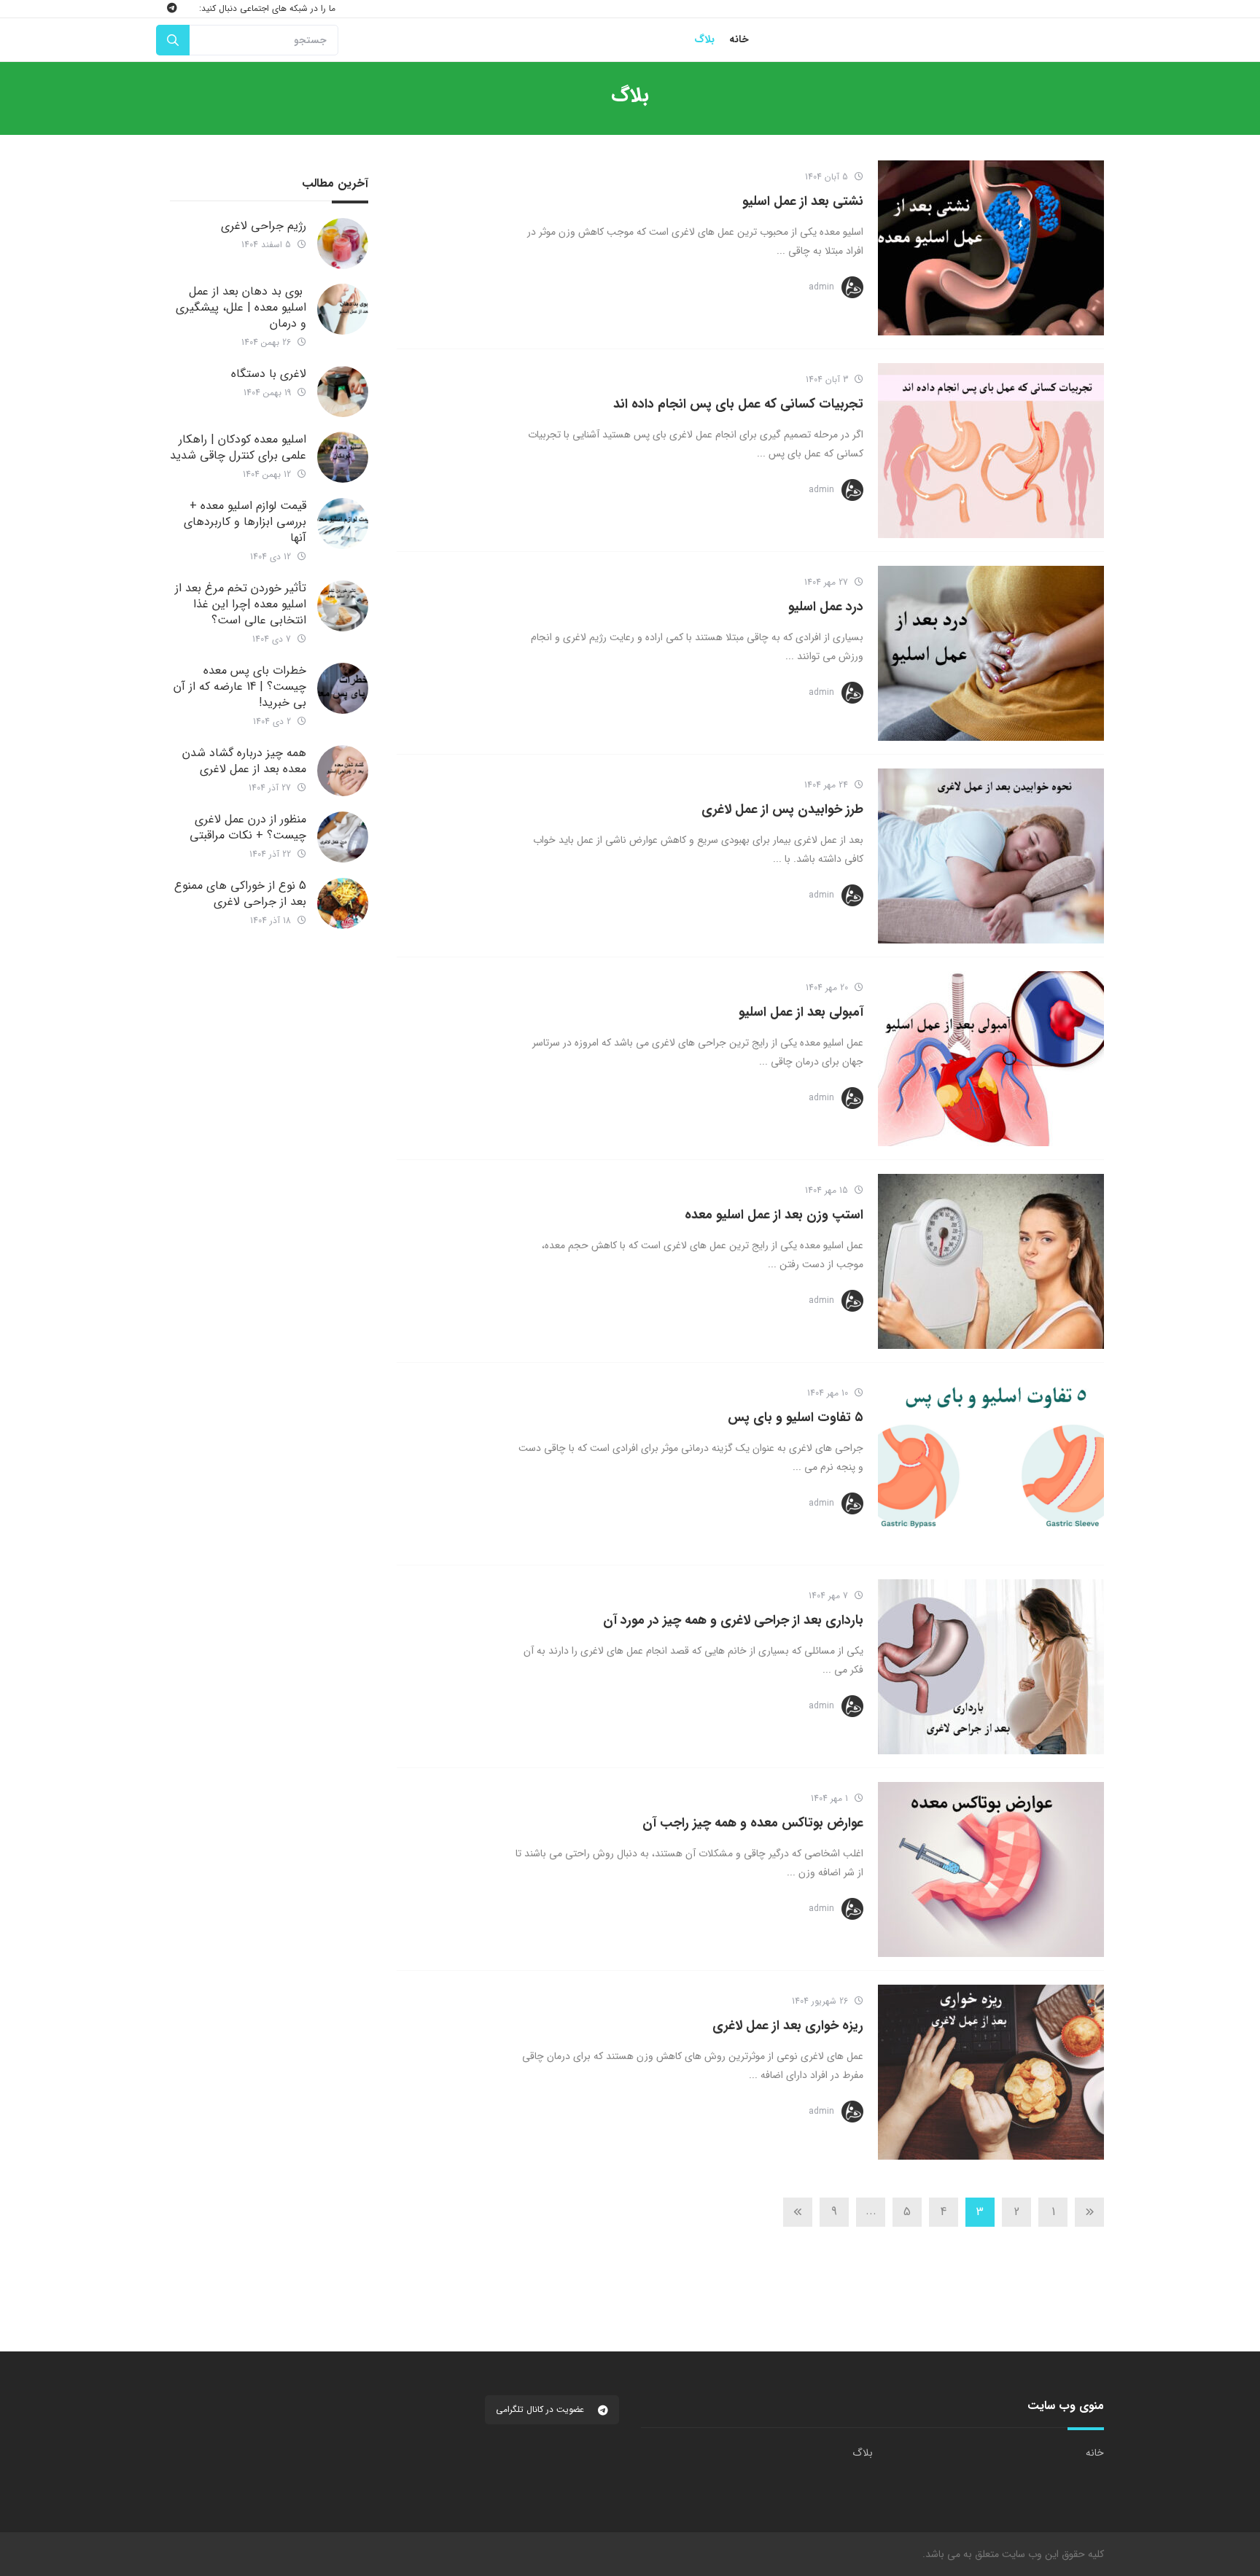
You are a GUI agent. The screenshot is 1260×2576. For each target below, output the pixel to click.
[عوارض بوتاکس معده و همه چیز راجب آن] (991, 1869)
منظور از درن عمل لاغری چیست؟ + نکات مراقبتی (248, 827)
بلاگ (863, 2453)
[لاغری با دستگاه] (343, 392)
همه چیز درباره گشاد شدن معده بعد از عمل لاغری (244, 761)
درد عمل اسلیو (826, 607)
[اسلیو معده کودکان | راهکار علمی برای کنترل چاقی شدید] (343, 457)
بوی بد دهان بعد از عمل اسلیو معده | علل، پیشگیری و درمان (241, 307)
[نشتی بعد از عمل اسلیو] (991, 248)
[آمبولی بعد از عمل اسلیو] (991, 1059)
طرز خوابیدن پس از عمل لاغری (782, 809)
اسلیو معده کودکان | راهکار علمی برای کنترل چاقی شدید (238, 447)
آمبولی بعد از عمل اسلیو (801, 1012)
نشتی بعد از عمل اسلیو (803, 201)
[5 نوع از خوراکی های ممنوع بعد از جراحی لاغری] (343, 903)
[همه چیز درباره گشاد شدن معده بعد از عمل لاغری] (343, 771)
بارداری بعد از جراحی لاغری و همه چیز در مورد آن (733, 1620)
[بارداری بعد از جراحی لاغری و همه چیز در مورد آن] (991, 1667)
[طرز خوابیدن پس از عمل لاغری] (991, 856)
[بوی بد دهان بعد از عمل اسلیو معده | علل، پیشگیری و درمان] (343, 309)
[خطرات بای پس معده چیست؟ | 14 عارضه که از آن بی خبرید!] (343, 688)
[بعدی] (798, 2212)
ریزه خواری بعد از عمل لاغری (788, 2026)
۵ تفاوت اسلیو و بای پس (796, 1417)
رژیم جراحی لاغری (264, 226)
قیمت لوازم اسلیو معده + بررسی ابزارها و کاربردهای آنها (245, 522)
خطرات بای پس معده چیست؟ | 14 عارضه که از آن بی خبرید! (240, 686)
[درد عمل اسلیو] (991, 653)
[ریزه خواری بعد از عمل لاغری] (991, 2072)
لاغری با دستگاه (269, 374)
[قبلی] (1089, 2212)
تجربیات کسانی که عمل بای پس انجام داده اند (738, 404)
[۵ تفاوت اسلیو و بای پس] (991, 1464)
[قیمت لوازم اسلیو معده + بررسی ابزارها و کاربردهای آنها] (343, 524)
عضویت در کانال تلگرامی (541, 2409)
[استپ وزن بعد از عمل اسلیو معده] (991, 1261)
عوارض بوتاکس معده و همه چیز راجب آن (753, 1823)
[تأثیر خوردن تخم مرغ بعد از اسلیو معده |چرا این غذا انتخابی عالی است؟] (343, 606)
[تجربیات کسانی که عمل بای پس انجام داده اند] (991, 451)
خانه (1095, 2453)
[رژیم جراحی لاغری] (343, 244)
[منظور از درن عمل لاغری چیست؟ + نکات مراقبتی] (343, 837)
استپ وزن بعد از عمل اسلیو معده (774, 1215)
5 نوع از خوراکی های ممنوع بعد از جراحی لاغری (240, 894)
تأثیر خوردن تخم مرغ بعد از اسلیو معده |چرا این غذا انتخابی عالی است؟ (241, 604)
